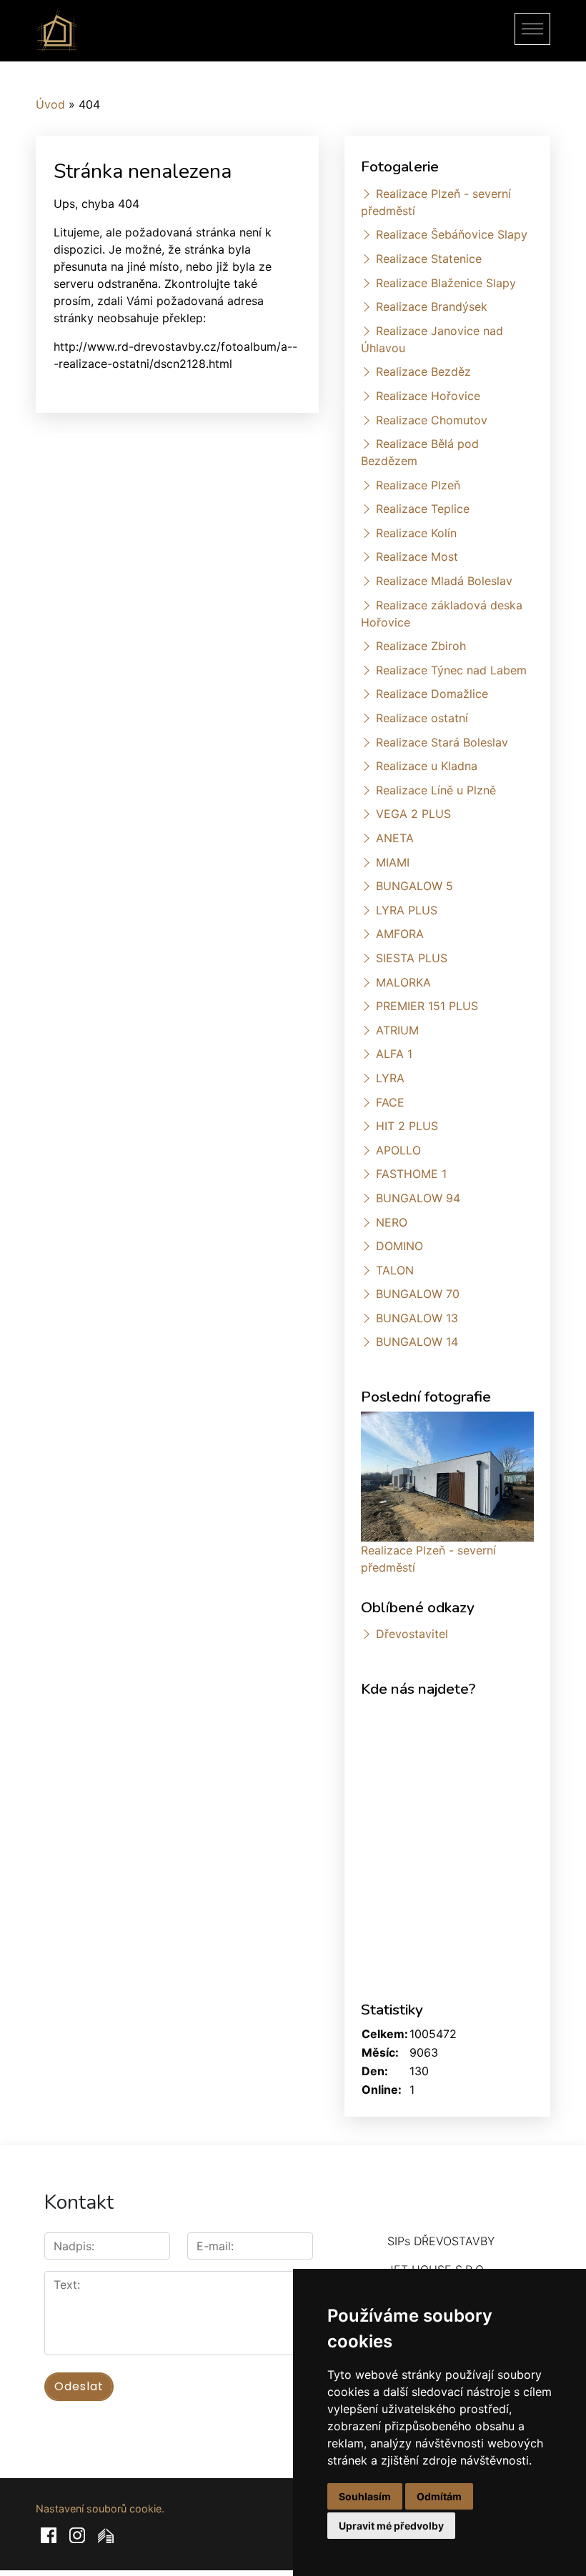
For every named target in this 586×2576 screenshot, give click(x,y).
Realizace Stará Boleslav (442, 742)
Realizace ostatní (422, 718)
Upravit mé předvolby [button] (391, 2526)
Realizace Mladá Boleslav (444, 581)
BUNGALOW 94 (418, 1198)
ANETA (395, 838)
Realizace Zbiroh (421, 646)
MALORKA (403, 982)
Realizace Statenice (429, 259)
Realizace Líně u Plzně (436, 790)
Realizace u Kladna (427, 766)
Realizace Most (417, 556)
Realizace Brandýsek (432, 306)
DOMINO (399, 1246)
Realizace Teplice (423, 509)
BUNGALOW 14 (417, 1342)
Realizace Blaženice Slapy (446, 283)
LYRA (390, 1078)
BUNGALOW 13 (417, 1318)
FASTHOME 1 (411, 1174)
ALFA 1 (394, 1054)
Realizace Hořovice (428, 396)
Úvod (50, 104)
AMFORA (400, 934)
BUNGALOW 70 (418, 1294)
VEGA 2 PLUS (413, 814)
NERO (392, 1222)
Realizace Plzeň (418, 485)
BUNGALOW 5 (414, 886)
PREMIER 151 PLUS (427, 1006)
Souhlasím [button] (365, 2496)
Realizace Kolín (416, 533)
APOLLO (398, 1150)
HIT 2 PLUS (407, 1126)
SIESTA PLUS (412, 958)
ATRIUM (397, 1030)
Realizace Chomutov (432, 420)
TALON (395, 1270)
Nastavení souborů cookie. (100, 2508)
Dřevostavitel (412, 1634)
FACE (390, 1102)
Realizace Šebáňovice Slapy (452, 234)
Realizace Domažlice (432, 694)
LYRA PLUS (407, 910)
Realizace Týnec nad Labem (451, 670)
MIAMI (393, 862)
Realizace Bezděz (423, 371)
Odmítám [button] (439, 2496)
